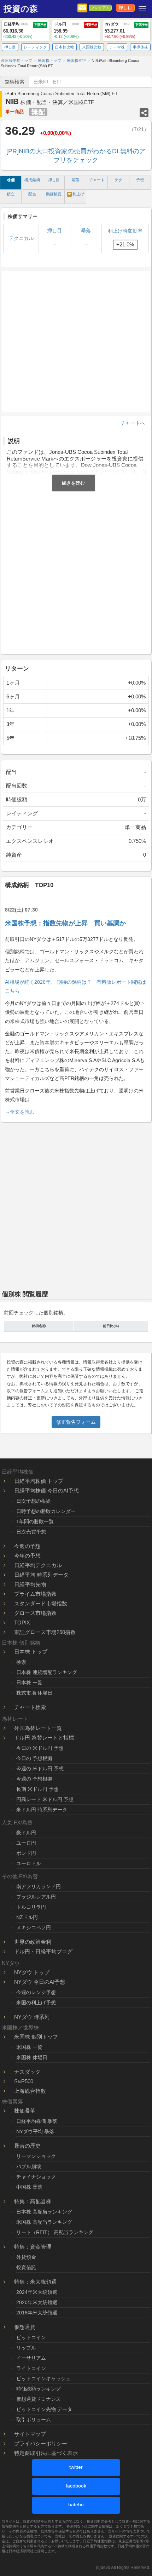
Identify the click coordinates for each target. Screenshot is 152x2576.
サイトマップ (30, 2434)
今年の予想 (27, 1556)
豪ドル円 (26, 1833)
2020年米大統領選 (37, 2302)
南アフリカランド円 (39, 1886)
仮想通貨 (25, 2327)
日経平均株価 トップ (39, 1481)
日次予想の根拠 (34, 1501)
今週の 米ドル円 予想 (40, 1769)
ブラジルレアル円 (36, 1897)
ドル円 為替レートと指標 (44, 1738)
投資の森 (21, 9)
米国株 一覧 (29, 2047)
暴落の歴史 (27, 2146)
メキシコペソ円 (34, 1927)
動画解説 (54, 194)
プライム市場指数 (35, 1594)
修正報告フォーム (76, 1422)
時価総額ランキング (39, 2389)
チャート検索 (30, 1707)
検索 (21, 1662)
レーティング (35, 47)
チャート (97, 180)
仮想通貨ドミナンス (39, 2399)
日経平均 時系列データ (41, 1575)
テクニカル (21, 238)
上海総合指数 (30, 2091)
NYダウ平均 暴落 (35, 2131)
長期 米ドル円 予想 (37, 1789)
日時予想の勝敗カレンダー (46, 1511)
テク (118, 180)
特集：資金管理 (33, 2247)
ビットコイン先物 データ (44, 2409)
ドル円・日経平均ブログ (43, 1951)
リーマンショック (36, 2156)
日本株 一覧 (29, 1683)
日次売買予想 (31, 1532)
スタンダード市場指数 (41, 1603)
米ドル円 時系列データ (42, 1810)
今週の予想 (27, 1546)
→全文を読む (20, 1112)
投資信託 (26, 2267)
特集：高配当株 (33, 2201)
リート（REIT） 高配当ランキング (55, 2232)
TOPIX (22, 1623)
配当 (32, 194)
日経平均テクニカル (38, 1565)
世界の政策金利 (33, 1942)
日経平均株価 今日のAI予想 (46, 1490)
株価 (11, 180)
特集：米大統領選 (35, 2282)
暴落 (75, 180)
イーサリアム (31, 2358)
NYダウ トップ (32, 1972)
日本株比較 (65, 47)
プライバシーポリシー (41, 2443)
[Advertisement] (76, 571)
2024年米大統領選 (37, 2292)
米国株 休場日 (32, 2057)
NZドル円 (27, 1917)
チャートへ (133, 423)
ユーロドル (29, 1863)
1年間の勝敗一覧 (35, 1521)
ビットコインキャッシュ (43, 2378)
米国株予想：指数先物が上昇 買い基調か (65, 923)
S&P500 (24, 2081)
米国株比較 (92, 47)
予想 (140, 180)
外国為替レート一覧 (38, 1728)
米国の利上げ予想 (36, 2003)
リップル (26, 2348)
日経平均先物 (30, 1584)
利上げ (76, 194)
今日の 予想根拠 (34, 1758)
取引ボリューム (34, 2420)
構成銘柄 (32, 180)
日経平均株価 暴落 (37, 2121)
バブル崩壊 (29, 2166)
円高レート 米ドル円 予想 (45, 1799)
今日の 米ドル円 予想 (40, 1748)
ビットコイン (31, 2337)
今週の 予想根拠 (34, 1779)
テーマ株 (117, 47)
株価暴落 (25, 2111)
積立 (11, 194)
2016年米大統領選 (37, 2313)
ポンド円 (26, 1853)
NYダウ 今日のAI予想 (40, 1982)
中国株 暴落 (29, 2187)
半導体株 (140, 47)
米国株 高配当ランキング (44, 2222)
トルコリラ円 (31, 1907)
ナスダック (27, 2072)
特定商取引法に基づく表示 (46, 2453)
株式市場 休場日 (34, 1693)
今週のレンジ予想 (36, 1992)
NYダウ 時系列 (32, 2017)
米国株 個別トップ (36, 2037)
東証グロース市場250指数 (45, 1632)
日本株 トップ (31, 1652)
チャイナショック (36, 2177)
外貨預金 (26, 2257)
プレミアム (100, 8)
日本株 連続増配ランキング (47, 1672)
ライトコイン (31, 2368)
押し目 (125, 8)
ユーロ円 (26, 1843)
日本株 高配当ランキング (44, 2212)
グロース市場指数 (35, 1613)
